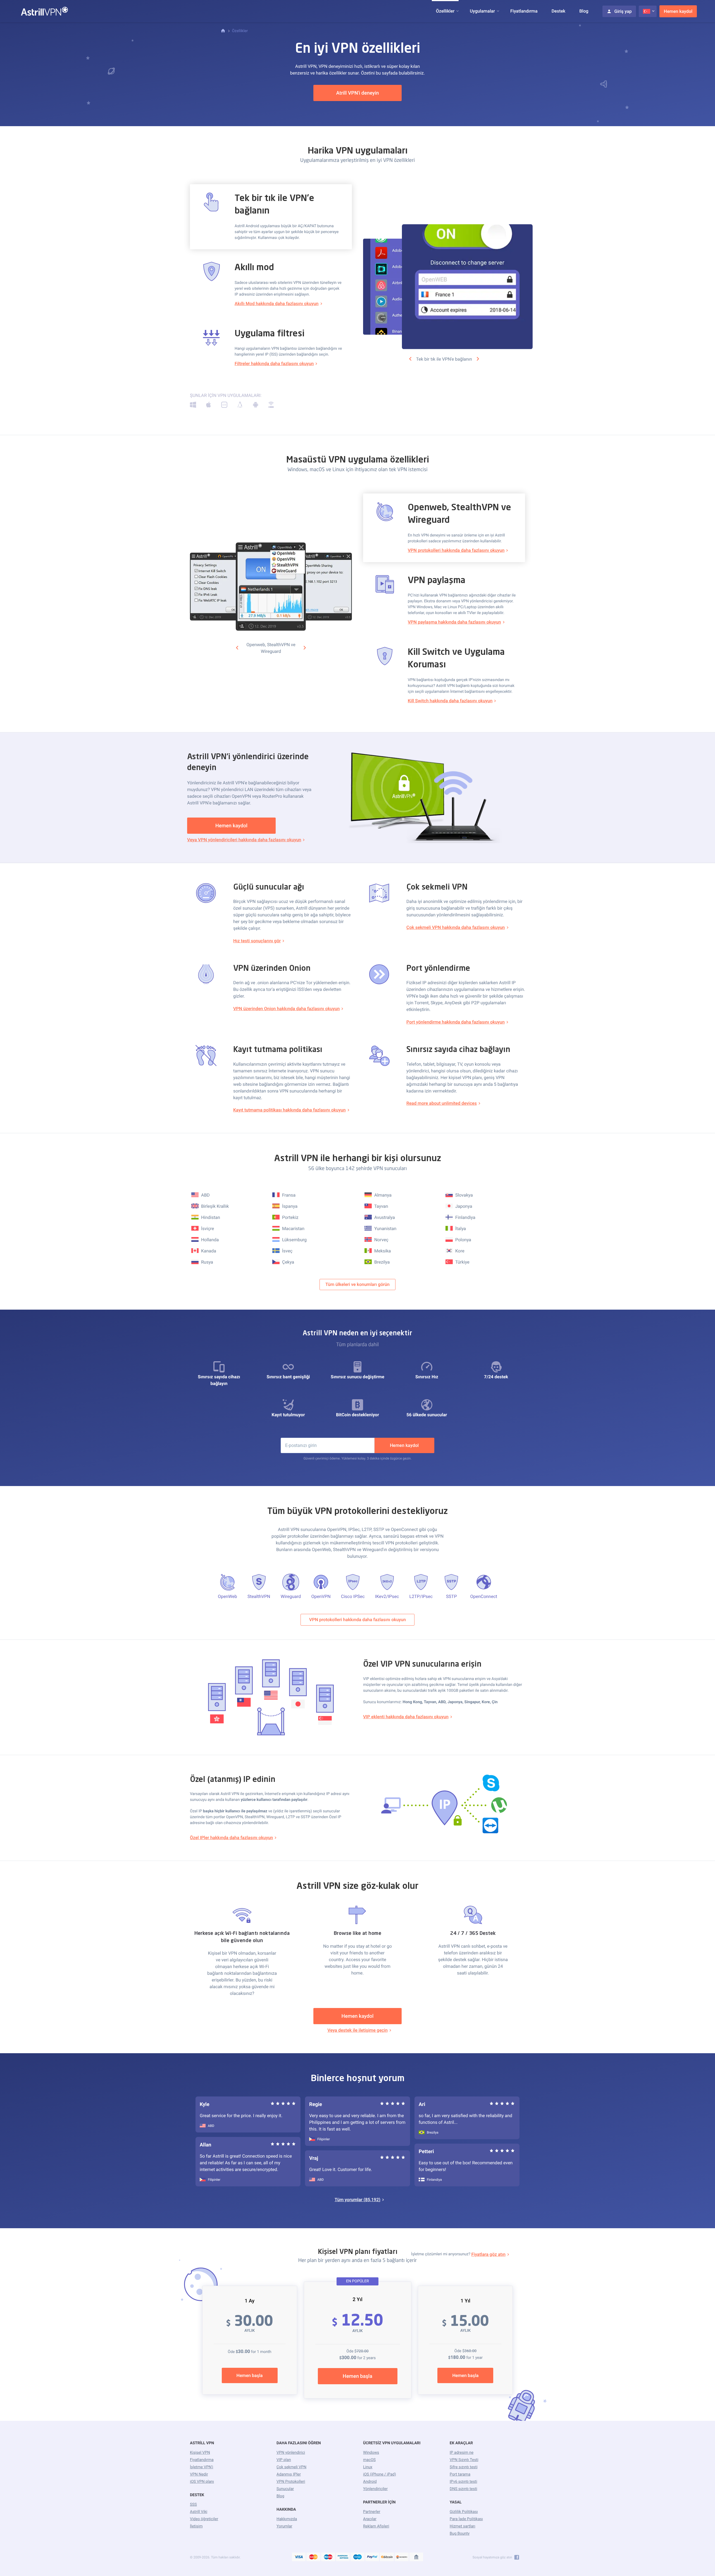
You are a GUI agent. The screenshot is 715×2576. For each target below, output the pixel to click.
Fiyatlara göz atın (488, 2254)
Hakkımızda (287, 2519)
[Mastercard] (313, 2557)
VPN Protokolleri (291, 2482)
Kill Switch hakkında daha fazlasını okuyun (450, 701)
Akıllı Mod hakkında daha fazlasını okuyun (277, 304)
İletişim (196, 2526)
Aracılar (370, 2519)
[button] (445, 11)
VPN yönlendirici (291, 2453)
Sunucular (285, 2489)
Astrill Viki (199, 2512)
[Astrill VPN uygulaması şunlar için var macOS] (209, 406)
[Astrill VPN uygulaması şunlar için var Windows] (193, 406)
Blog (584, 11)
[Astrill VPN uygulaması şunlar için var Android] (256, 406)
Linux (368, 2467)
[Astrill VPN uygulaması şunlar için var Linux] (240, 406)
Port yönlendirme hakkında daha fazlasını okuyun (456, 1022)
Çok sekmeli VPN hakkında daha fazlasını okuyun (456, 927)
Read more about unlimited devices (442, 1103)
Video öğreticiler (204, 2519)
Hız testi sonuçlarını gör (257, 941)
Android (370, 2482)
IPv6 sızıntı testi (463, 2482)
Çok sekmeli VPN (291, 2467)
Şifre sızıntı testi (464, 2467)
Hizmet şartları (463, 2526)
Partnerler (372, 2512)
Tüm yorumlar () (357, 2200)
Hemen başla (250, 2375)
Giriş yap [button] (623, 11)
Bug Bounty (460, 2534)
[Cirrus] (357, 2557)
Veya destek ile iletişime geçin (357, 2030)
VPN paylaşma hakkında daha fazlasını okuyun (454, 622)
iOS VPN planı (202, 2482)
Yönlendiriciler (375, 2489)
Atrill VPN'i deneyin (357, 93)
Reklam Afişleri (376, 2526)
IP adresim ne (462, 2453)
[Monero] (402, 2557)
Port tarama (460, 2474)
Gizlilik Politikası (464, 2512)
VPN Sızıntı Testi (464, 2460)
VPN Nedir (199, 2474)
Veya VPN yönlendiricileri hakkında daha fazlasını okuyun (244, 840)
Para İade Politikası (466, 2519)
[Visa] (299, 2557)
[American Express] (343, 2557)
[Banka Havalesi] (416, 2557)
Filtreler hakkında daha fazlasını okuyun (274, 364)
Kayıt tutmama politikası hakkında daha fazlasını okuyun (289, 1110)
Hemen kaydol (678, 11)
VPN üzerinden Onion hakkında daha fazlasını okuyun (286, 1009)
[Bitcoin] (387, 2557)
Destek (559, 11)
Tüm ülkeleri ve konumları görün (357, 1284)
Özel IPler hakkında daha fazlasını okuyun (231, 1838)
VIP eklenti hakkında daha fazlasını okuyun (406, 1717)
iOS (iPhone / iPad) (380, 2474)
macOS (369, 2460)
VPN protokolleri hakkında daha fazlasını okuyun (456, 550)
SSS (193, 2505)
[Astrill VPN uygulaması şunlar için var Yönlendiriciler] (271, 406)
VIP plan (284, 2460)
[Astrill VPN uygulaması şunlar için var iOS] (224, 406)
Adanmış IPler (289, 2474)
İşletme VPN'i (202, 2467)
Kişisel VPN (200, 2453)
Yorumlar (284, 2526)
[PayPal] (372, 2557)
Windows (371, 2453)
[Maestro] (328, 2557)
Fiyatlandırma (524, 11)
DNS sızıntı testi (463, 2489)
